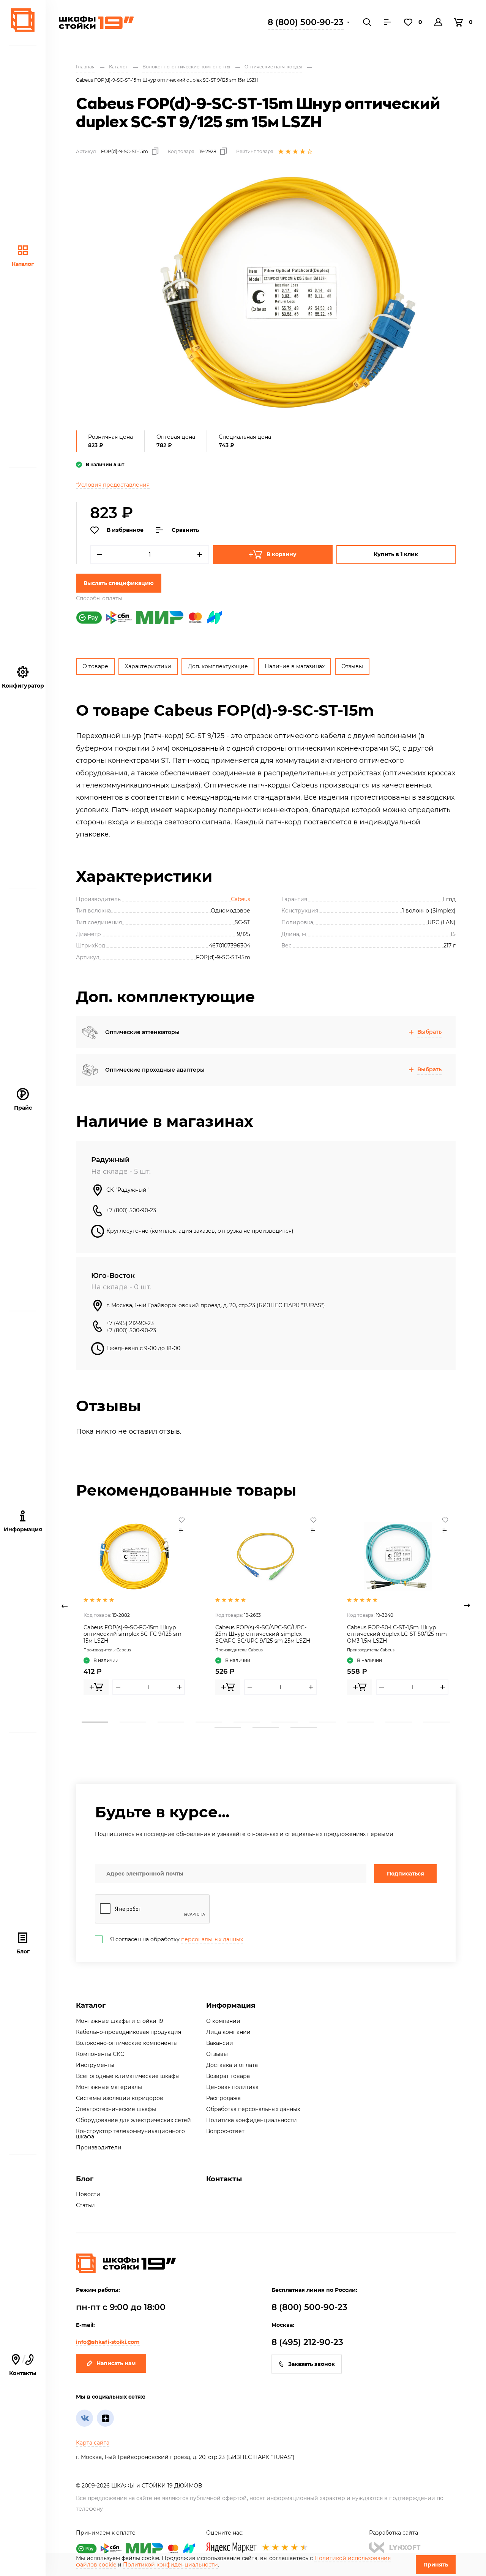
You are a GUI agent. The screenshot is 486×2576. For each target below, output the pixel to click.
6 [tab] (285, 1722)
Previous (65, 1606)
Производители (99, 2147)
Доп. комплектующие (218, 666)
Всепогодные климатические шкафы (128, 2076)
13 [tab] (304, 1727)
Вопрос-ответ (225, 2131)
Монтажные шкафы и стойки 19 (120, 2021)
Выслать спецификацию (119, 583)
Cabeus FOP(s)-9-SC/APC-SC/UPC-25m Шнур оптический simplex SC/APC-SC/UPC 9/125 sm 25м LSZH (263, 1634)
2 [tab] (133, 1722)
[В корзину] (96, 1687)
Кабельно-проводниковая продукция (129, 2032)
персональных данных (212, 1939)
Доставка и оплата (232, 2065)
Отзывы (352, 666)
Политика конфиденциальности (252, 2120)
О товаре (95, 666)
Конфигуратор (23, 686)
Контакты (224, 2179)
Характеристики (148, 666)
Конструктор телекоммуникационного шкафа (130, 2134)
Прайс (23, 1108)
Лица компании (228, 2032)
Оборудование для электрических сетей (133, 2120)
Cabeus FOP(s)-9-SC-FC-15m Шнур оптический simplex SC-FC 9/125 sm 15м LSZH (133, 1634)
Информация (231, 2005)
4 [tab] (209, 1722)
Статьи (85, 2205)
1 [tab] (95, 1722)
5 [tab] (247, 1722)
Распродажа (223, 2098)
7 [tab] (323, 1722)
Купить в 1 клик (396, 554)
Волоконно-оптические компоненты (127, 2043)
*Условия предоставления (113, 485)
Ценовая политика (232, 2087)
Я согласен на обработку (177, 1939)
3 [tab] (171, 1722)
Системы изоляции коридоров (120, 2098)
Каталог (23, 264)
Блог (23, 1951)
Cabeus (241, 899)
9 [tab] (399, 1722)
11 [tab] (228, 1727)
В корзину (282, 554)
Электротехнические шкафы (116, 2109)
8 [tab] (361, 1722)
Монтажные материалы (109, 2087)
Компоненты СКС (100, 2054)
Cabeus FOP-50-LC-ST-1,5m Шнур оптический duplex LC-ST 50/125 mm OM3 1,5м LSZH (397, 1634)
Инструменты (95, 2065)
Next (467, 1606)
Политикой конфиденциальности (170, 2565)
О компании (223, 2021)
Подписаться (406, 1874)
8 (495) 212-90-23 (307, 2342)
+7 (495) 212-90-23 (130, 1323)
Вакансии (220, 2043)
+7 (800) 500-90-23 (131, 1210)
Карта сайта (93, 2443)
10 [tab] (437, 1722)
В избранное (125, 530)
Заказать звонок (312, 2364)
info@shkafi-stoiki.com (108, 2342)
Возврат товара (228, 2076)
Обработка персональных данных (253, 2109)
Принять (436, 2565)
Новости (88, 2194)
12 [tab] (266, 1727)
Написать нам (116, 2363)
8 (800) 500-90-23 (306, 22)
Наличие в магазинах (295, 666)
